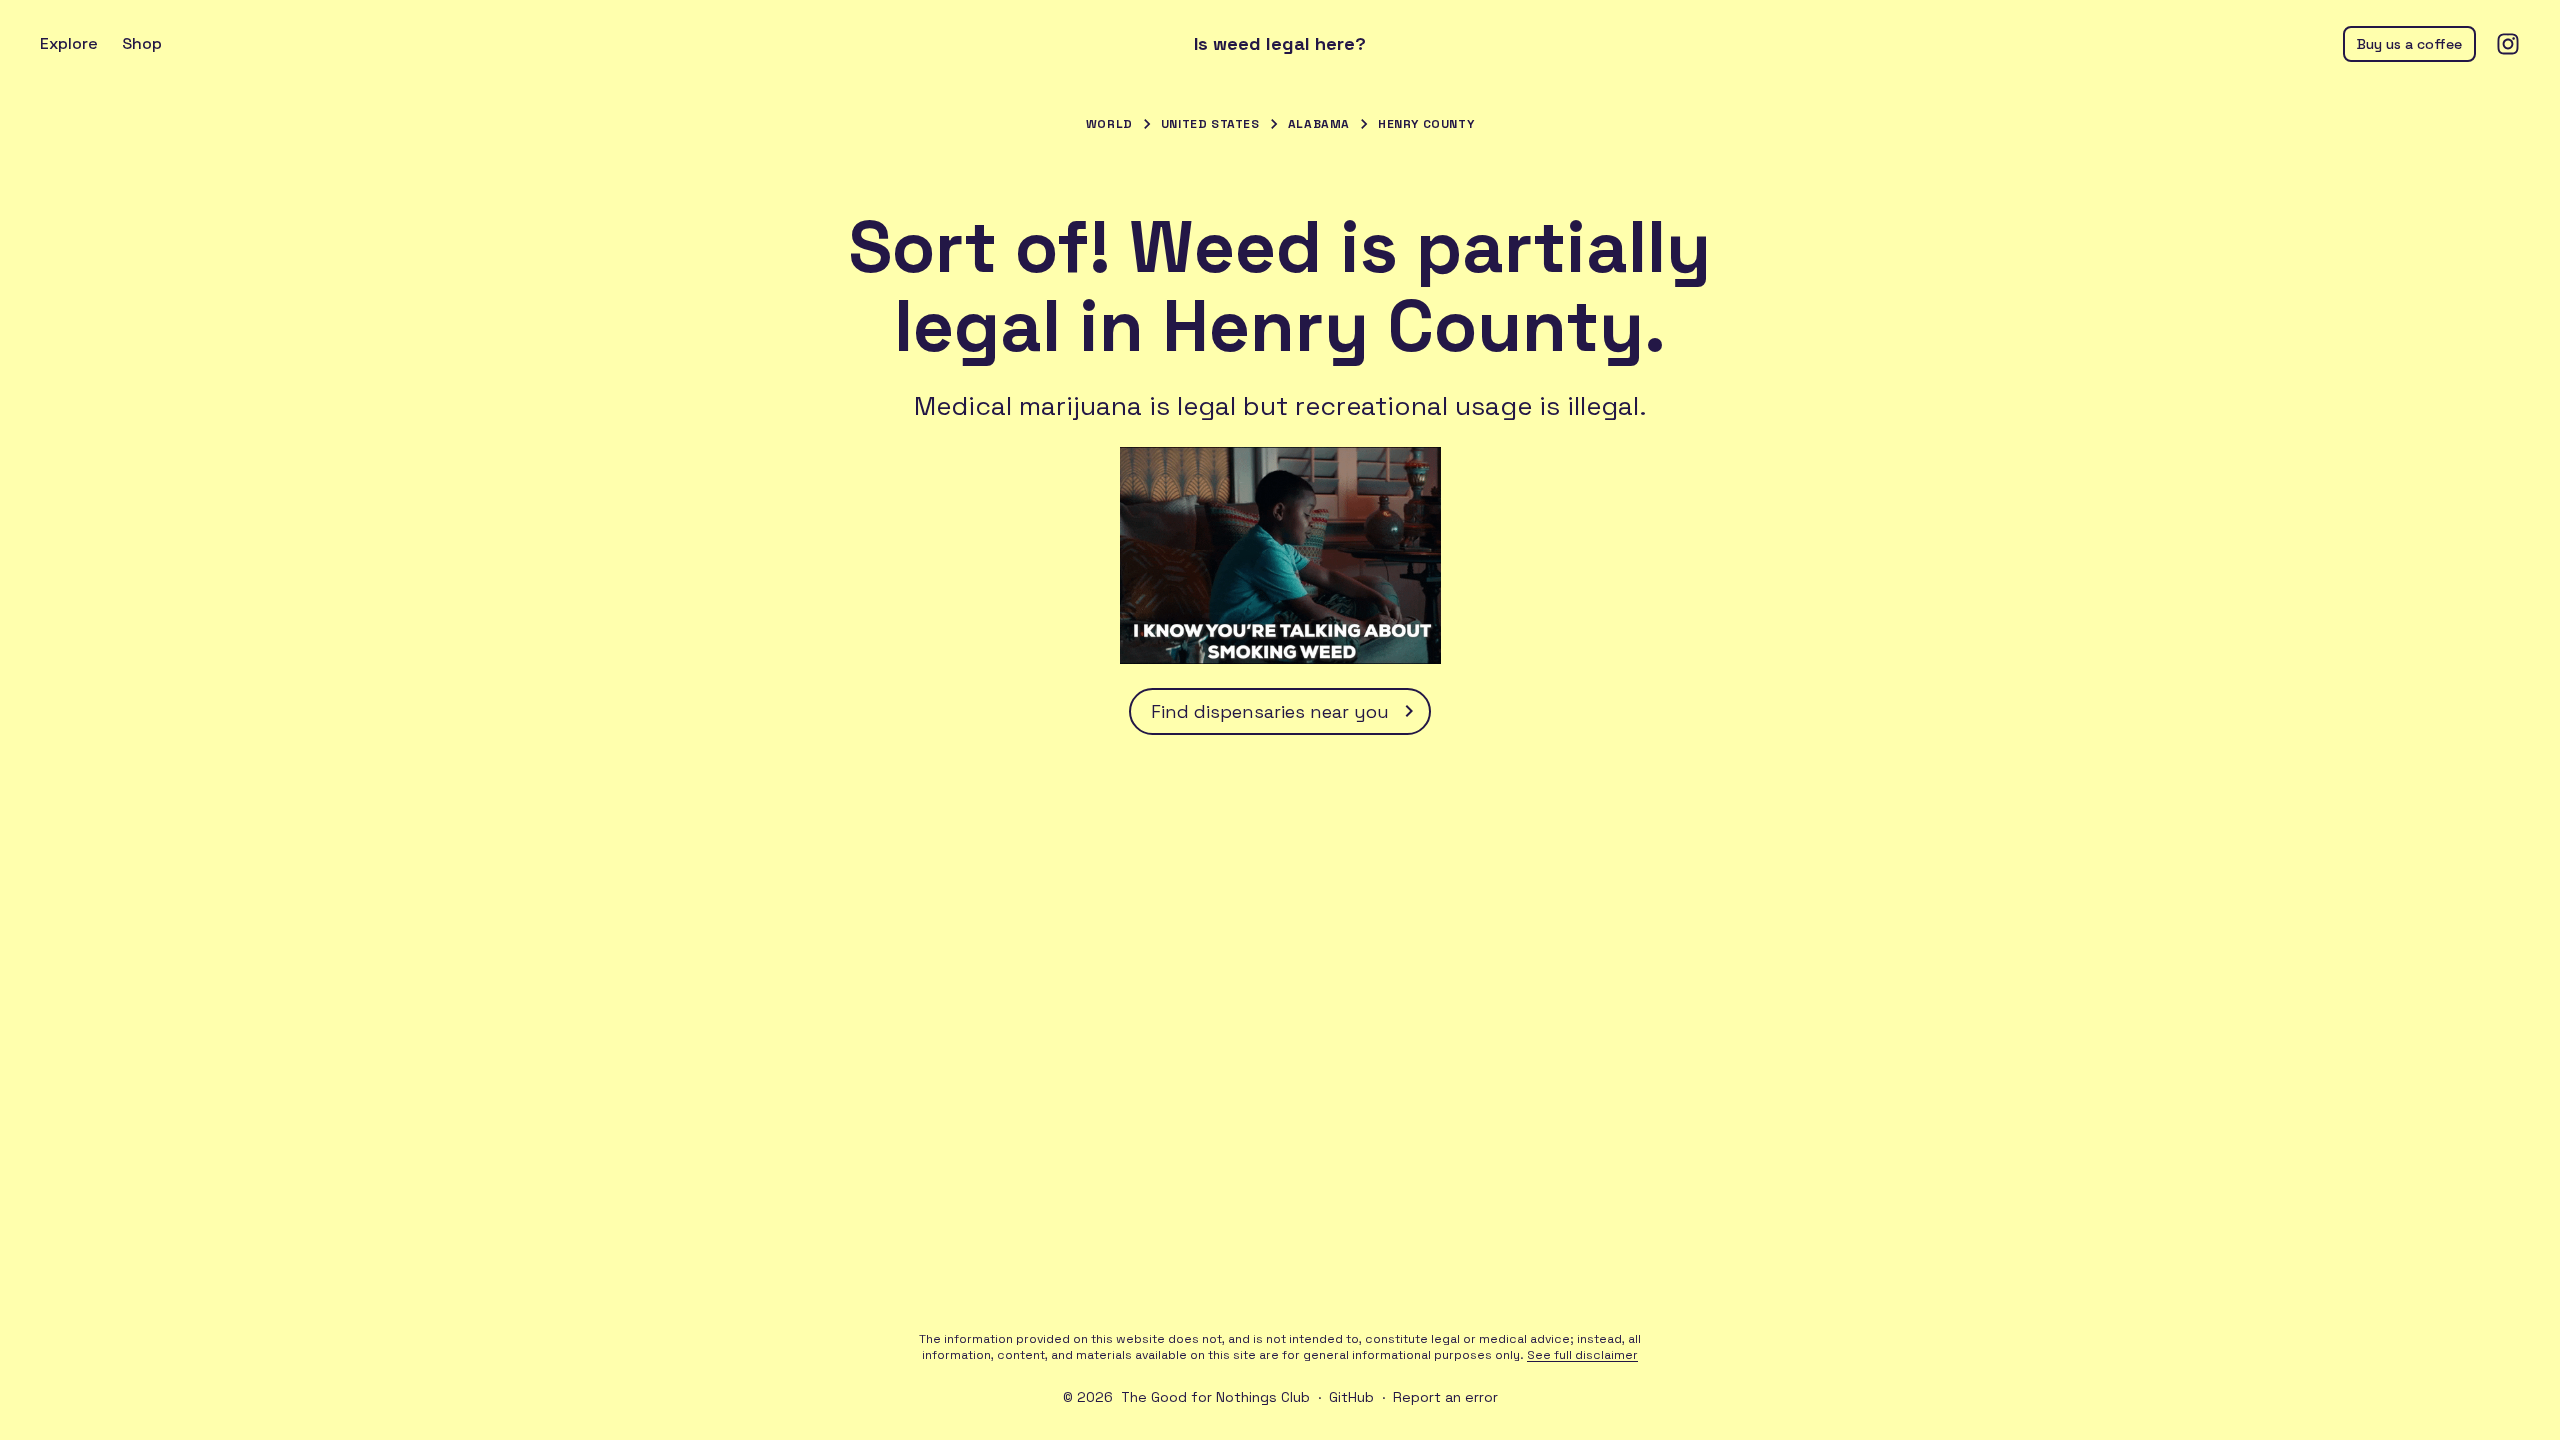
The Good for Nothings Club (1215, 1397)
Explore (69, 43)
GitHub (1351, 1397)
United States (1210, 124)
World (1109, 124)
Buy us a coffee (2409, 44)
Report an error (1445, 1397)
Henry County (1426, 124)
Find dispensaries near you (1270, 711)
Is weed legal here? (1280, 44)
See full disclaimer (1582, 1355)
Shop (142, 43)
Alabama (1319, 124)
